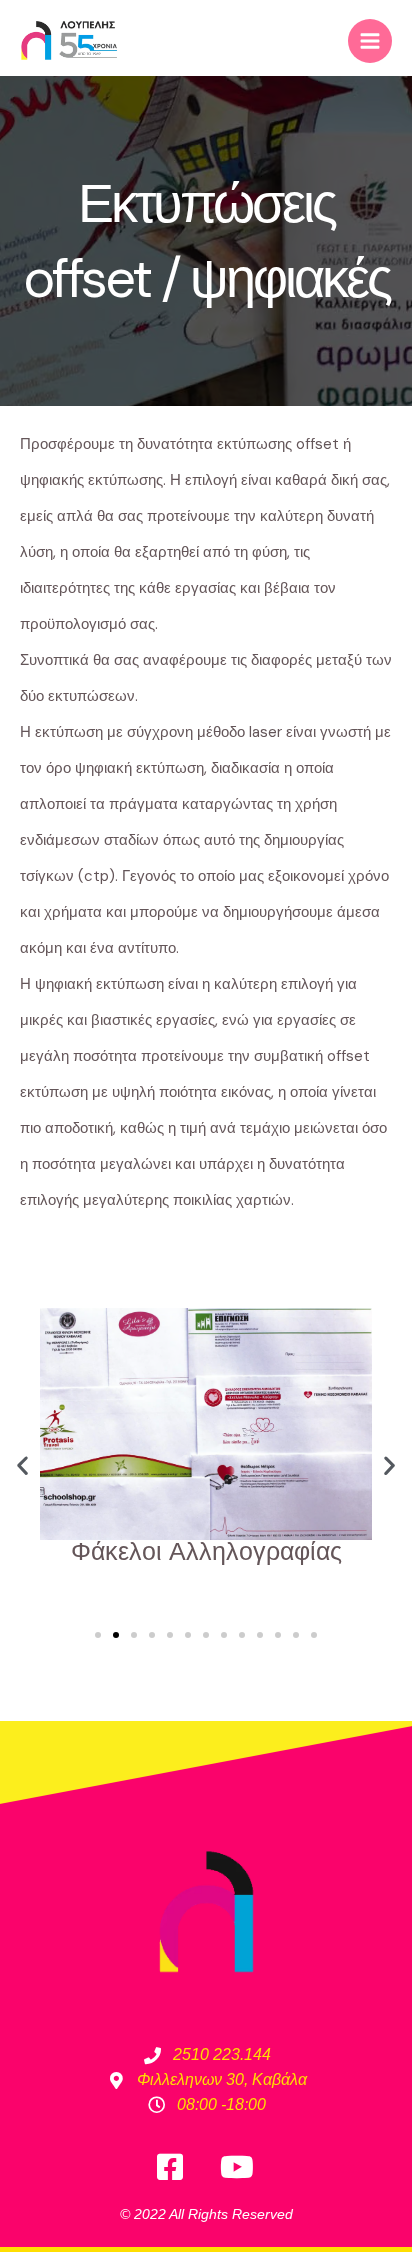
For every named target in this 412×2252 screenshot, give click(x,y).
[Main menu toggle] (370, 41)
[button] (22, 1465)
